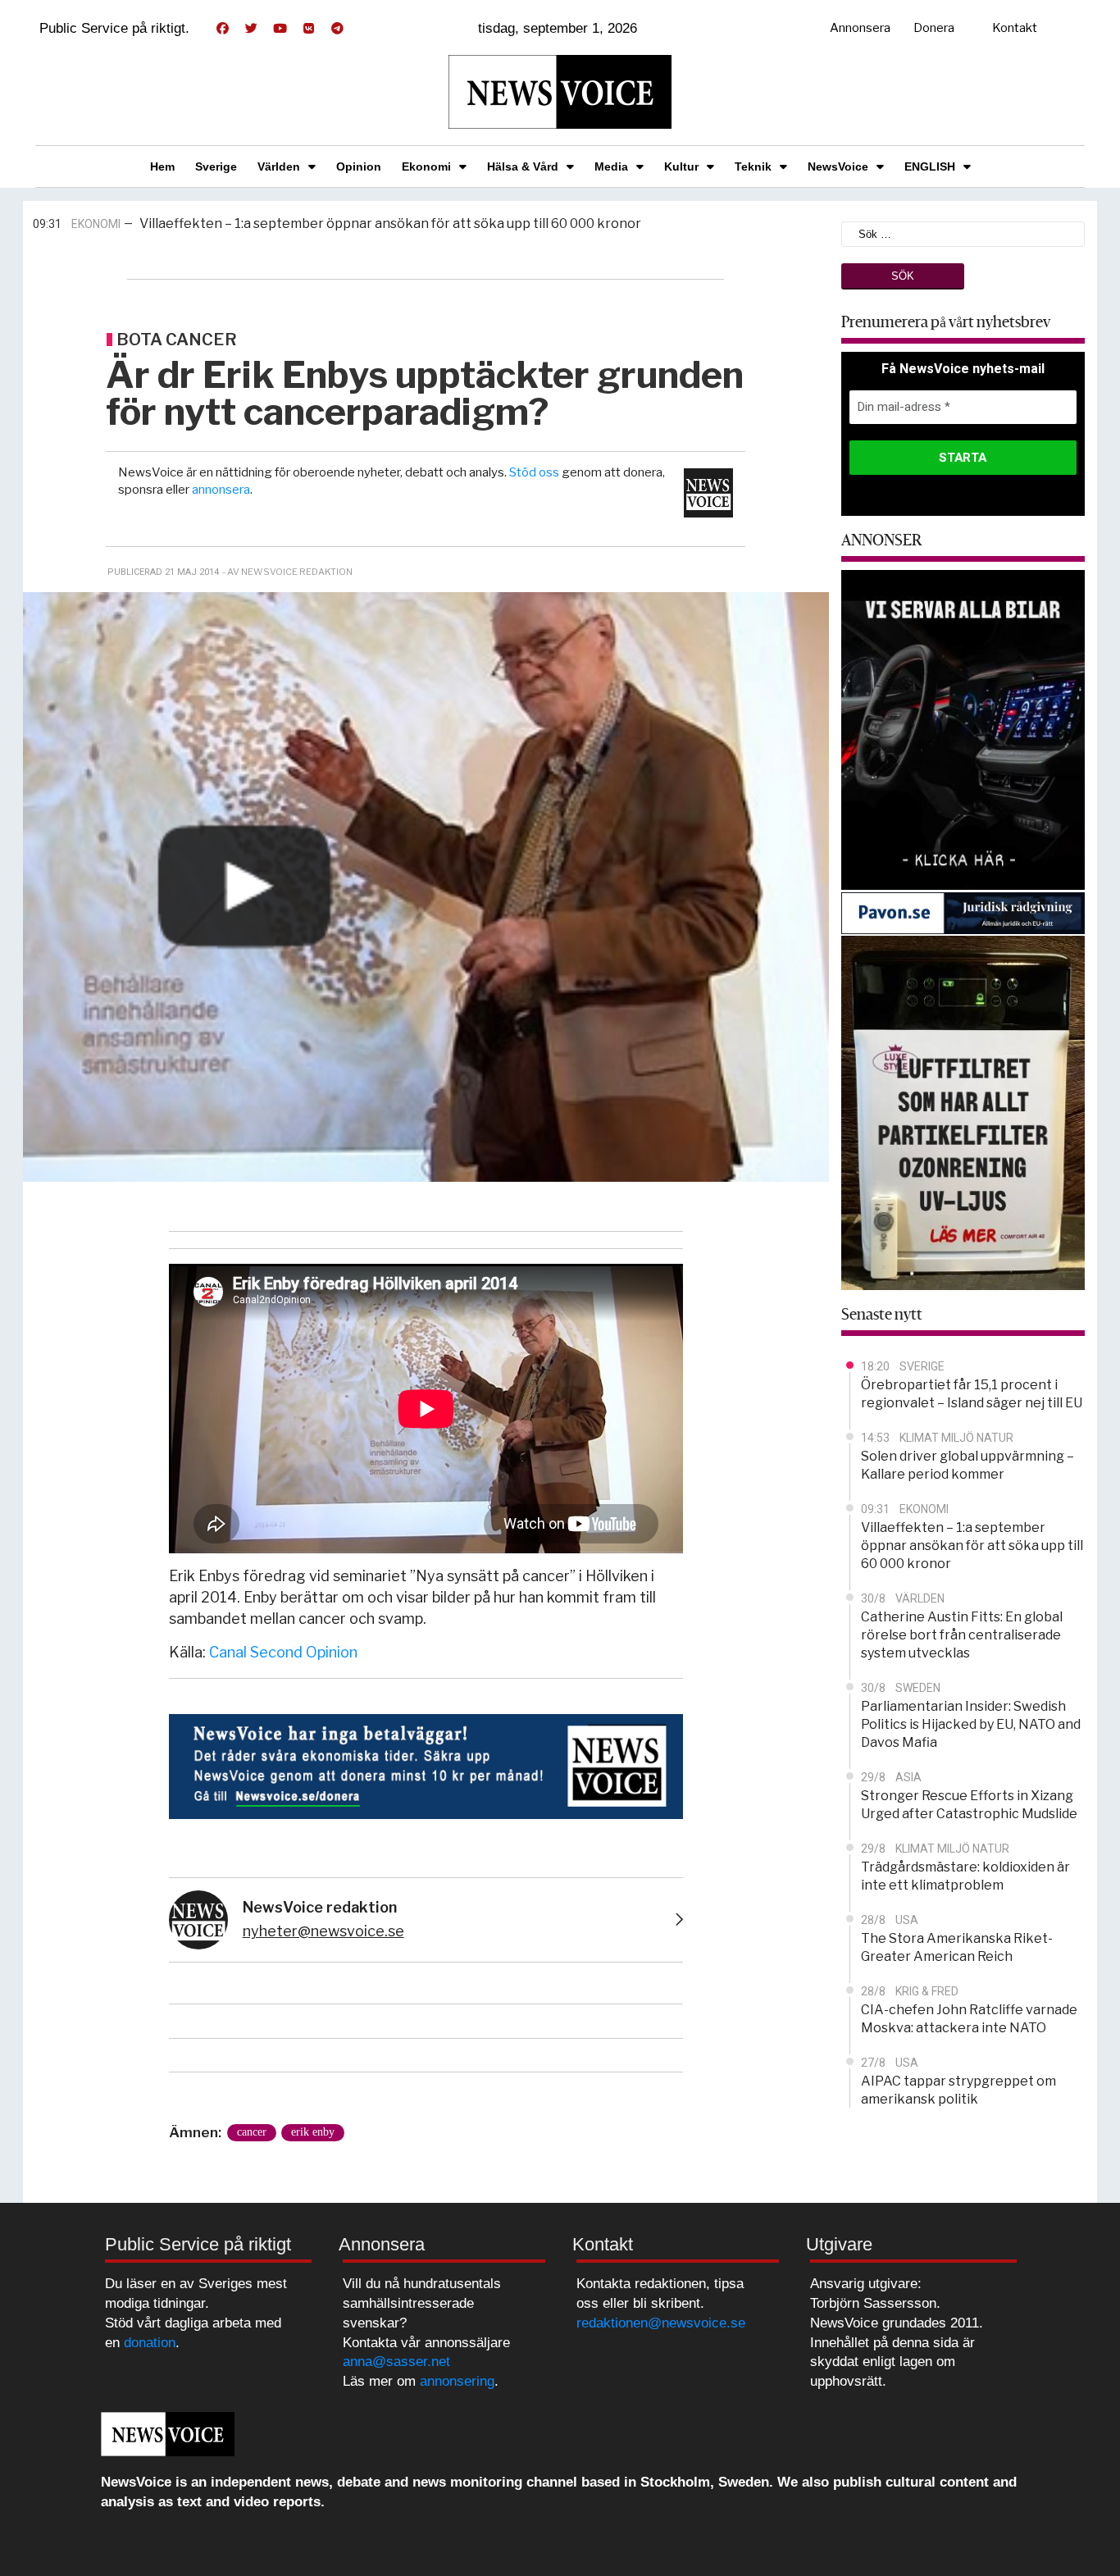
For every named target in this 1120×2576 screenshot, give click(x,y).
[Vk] (308, 29)
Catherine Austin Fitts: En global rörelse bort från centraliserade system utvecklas (393, 224)
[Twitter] (251, 29)
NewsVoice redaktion (320, 1907)
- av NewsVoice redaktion (287, 572)
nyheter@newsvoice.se (323, 1931)
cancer (252, 2132)
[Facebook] (222, 29)
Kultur (681, 166)
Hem (162, 166)
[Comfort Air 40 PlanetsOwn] (963, 1112)
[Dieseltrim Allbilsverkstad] (963, 729)
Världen (279, 166)
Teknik (753, 166)
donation (150, 2343)
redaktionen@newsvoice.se (661, 2323)
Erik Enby (313, 2132)
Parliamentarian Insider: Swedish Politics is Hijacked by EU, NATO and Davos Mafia (971, 1724)
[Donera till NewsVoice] (426, 1764)
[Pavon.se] (963, 912)
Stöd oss (534, 472)
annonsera (221, 490)
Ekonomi (426, 166)
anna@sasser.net (396, 2362)
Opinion (359, 166)
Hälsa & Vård (523, 166)
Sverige (216, 166)
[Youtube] (280, 29)
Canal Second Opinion (283, 1652)
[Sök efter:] (963, 233)
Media (611, 166)
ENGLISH (930, 166)
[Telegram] (337, 29)
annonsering (457, 2381)
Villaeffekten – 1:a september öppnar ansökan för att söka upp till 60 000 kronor (972, 1546)
